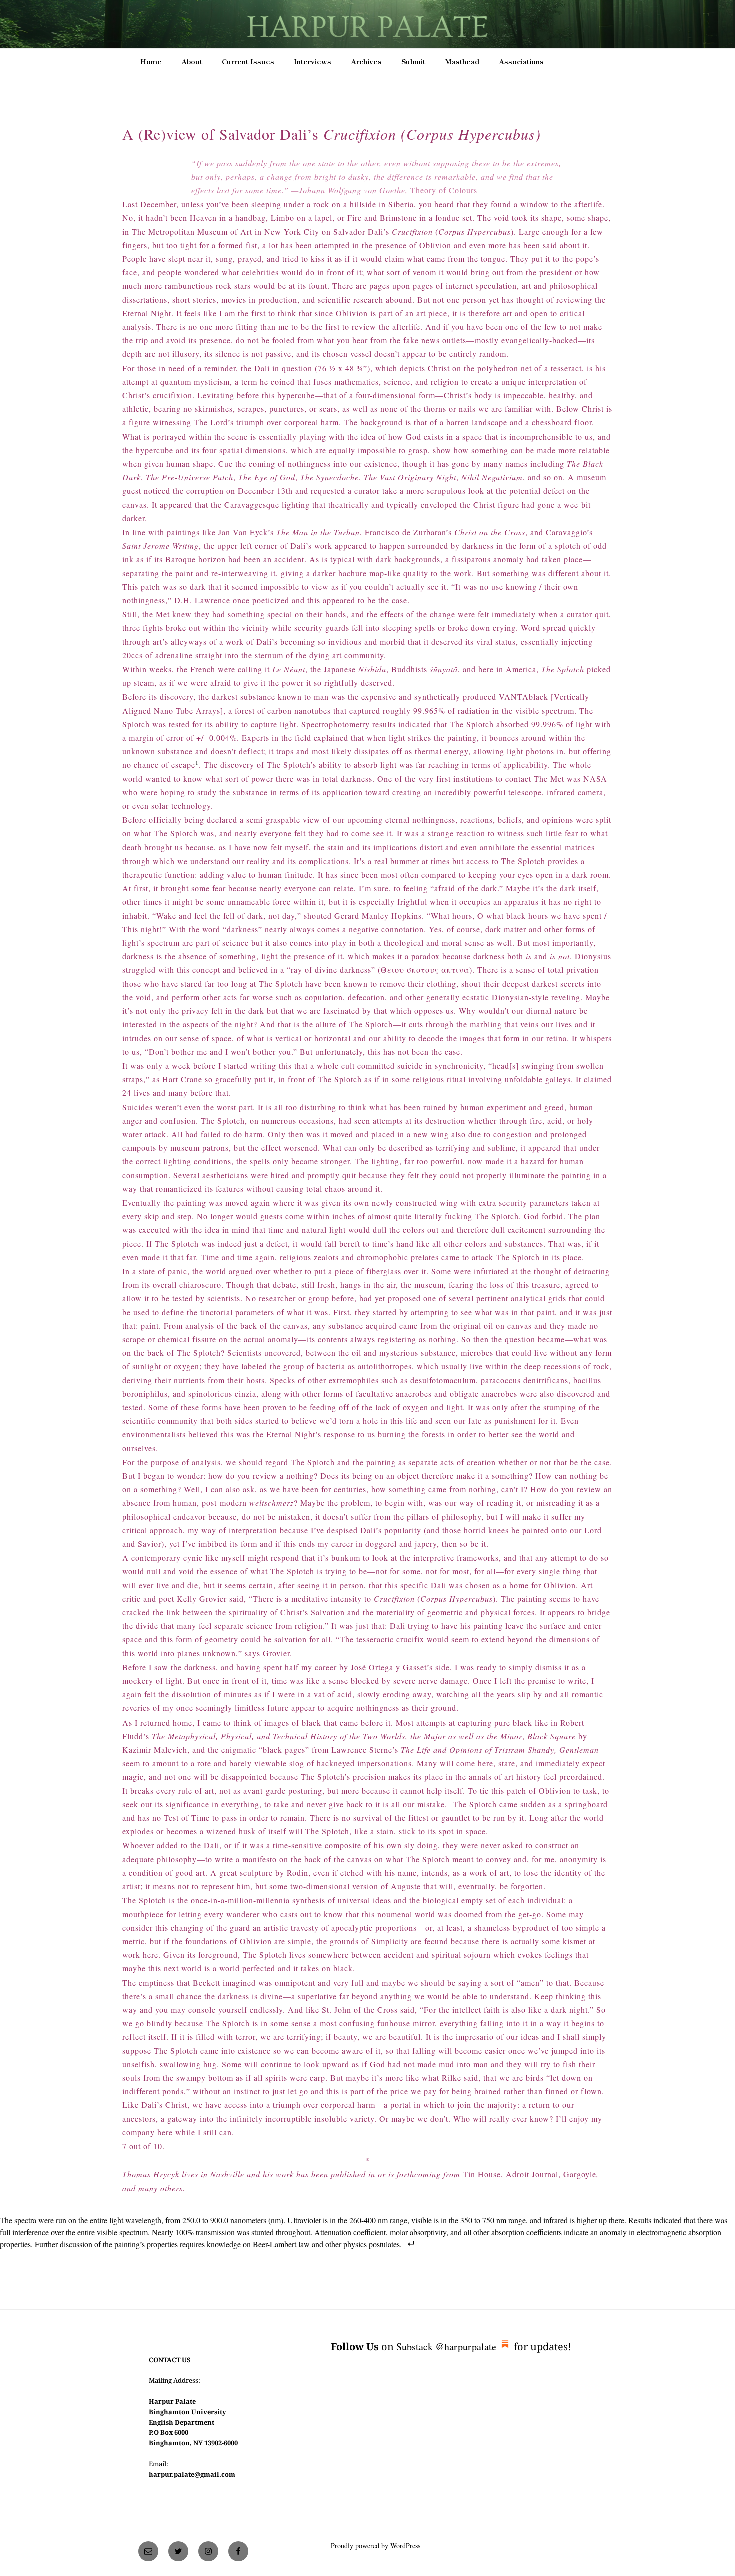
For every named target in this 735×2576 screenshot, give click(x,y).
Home (151, 61)
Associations (521, 61)
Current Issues (248, 61)
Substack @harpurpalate (446, 2347)
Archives (366, 61)
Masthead (462, 61)
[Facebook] (238, 2551)
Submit (413, 61)
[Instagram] (208, 2551)
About (192, 61)
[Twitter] (178, 2551)
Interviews (313, 61)
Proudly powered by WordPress (376, 2546)
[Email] (148, 2551)
